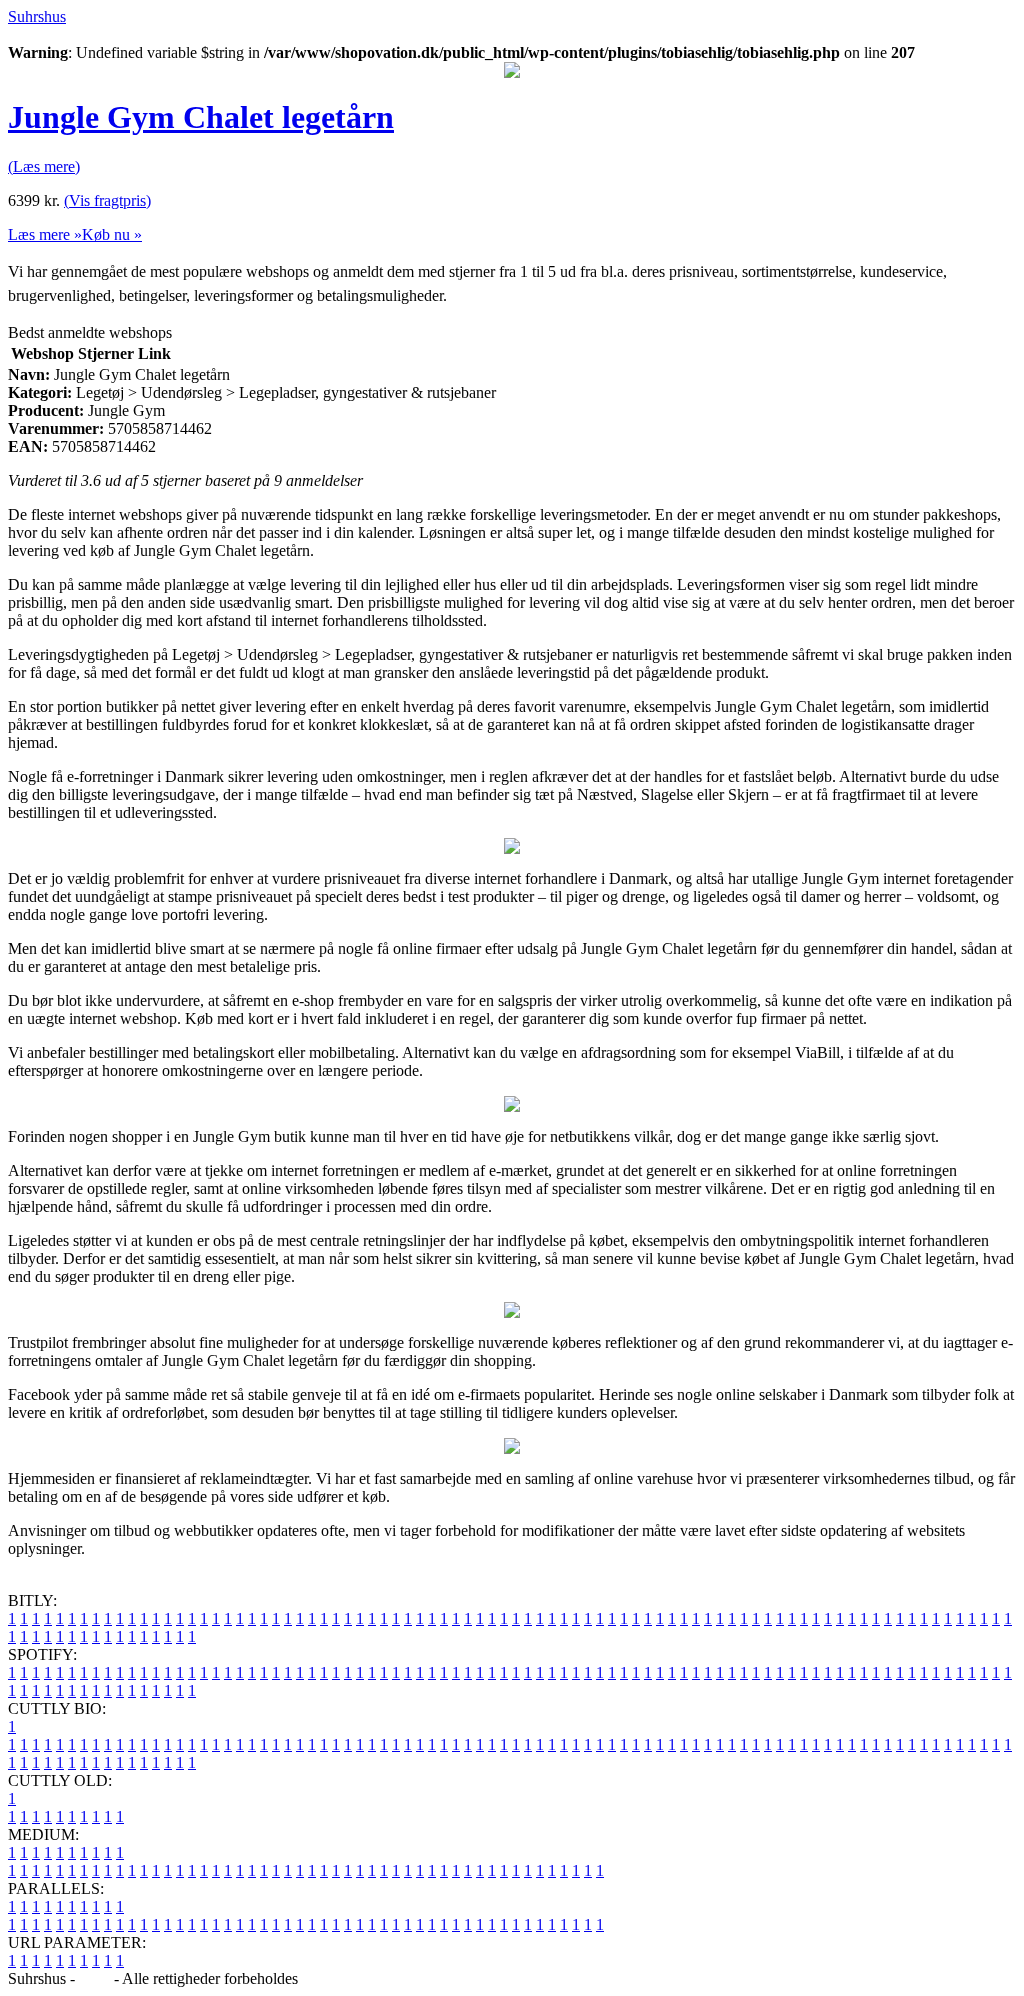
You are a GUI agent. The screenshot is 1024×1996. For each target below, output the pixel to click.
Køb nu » (112, 234)
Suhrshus (37, 16)
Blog (94, 1978)
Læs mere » (45, 234)
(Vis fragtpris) (107, 200)
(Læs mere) (44, 166)
